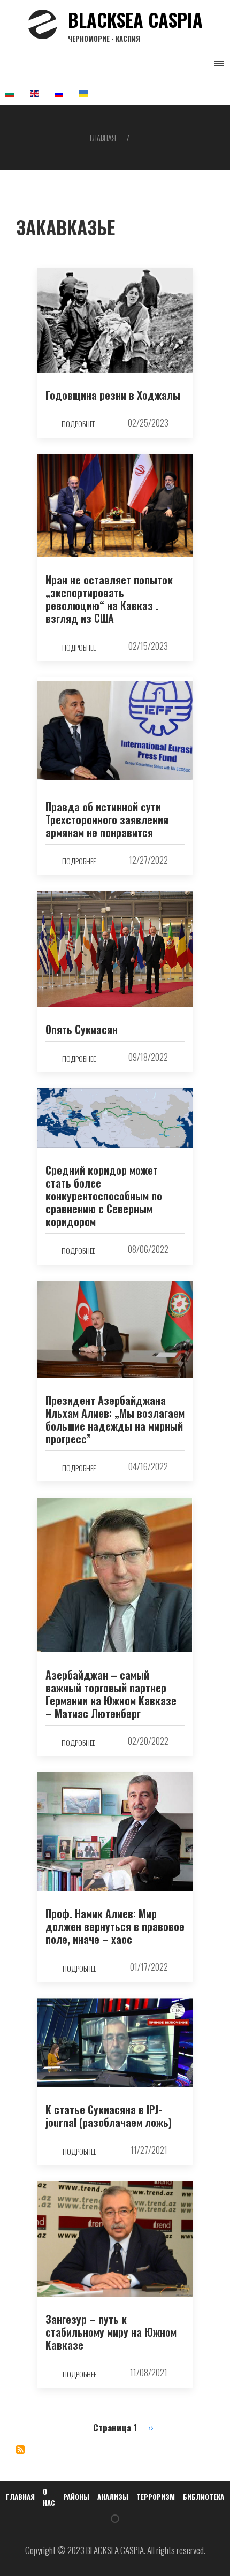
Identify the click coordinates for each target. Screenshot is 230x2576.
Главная (103, 137)
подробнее (78, 424)
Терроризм (156, 2497)
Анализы (113, 2497)
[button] (219, 63)
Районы (76, 2497)
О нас (49, 2497)
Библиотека (204, 2497)
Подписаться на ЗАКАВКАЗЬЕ (20, 2450)
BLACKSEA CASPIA (135, 25)
